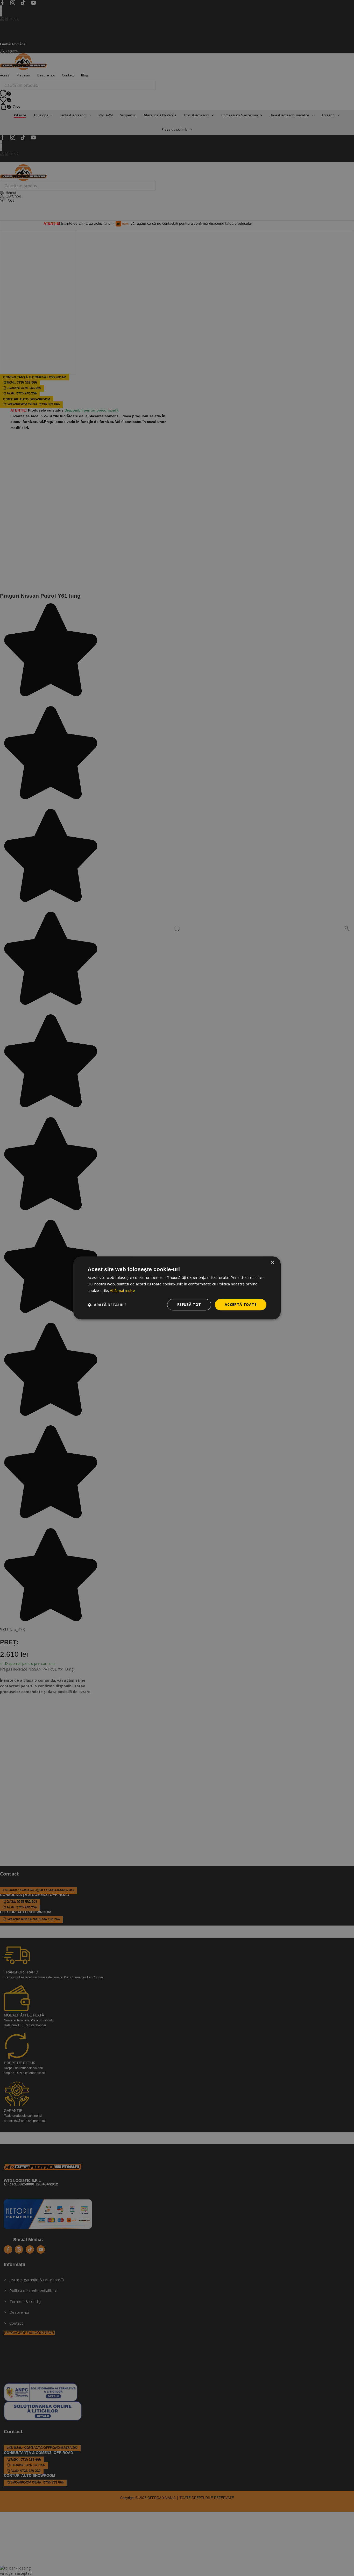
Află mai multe (122, 1290)
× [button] (272, 1262)
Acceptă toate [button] (241, 1304)
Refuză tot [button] (189, 1304)
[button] (107, 1305)
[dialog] (177, 1288)
